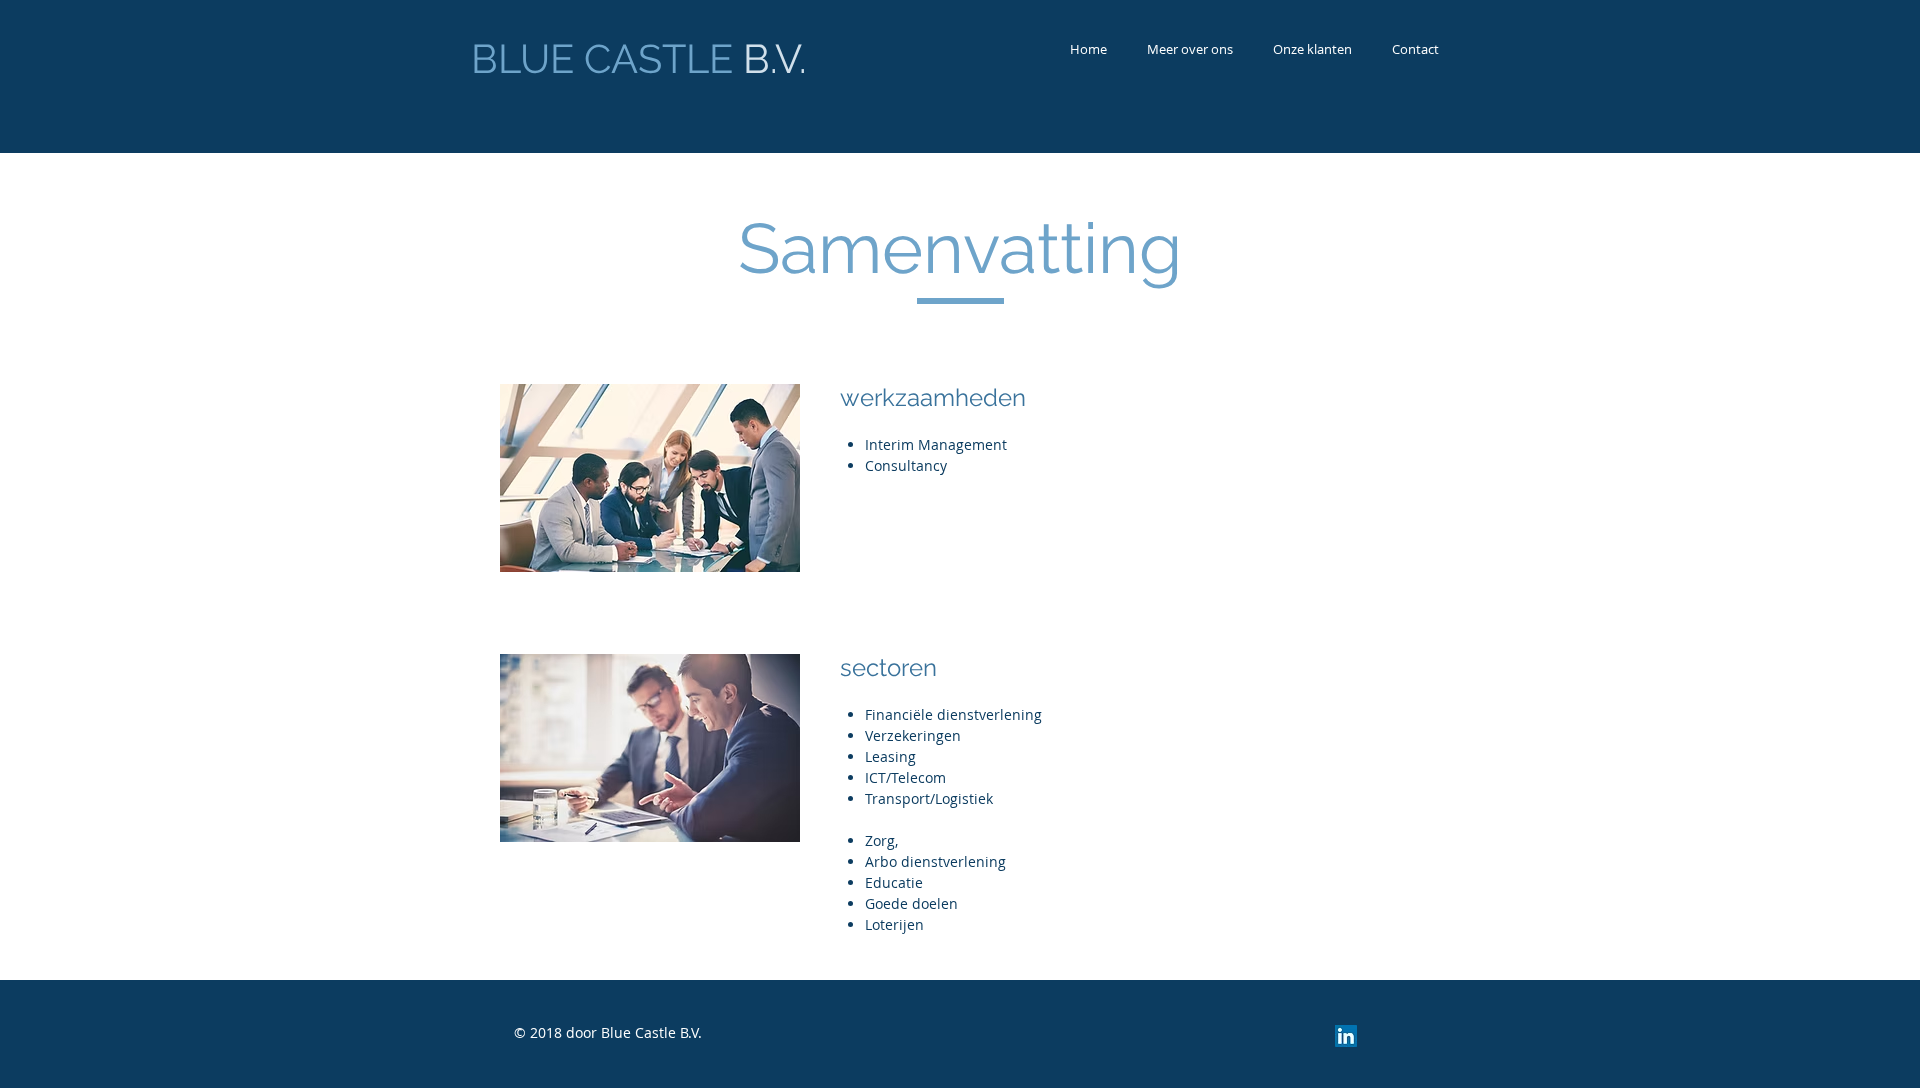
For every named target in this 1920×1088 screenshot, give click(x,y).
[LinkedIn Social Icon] (1346, 1036)
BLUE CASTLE (639, 58)
